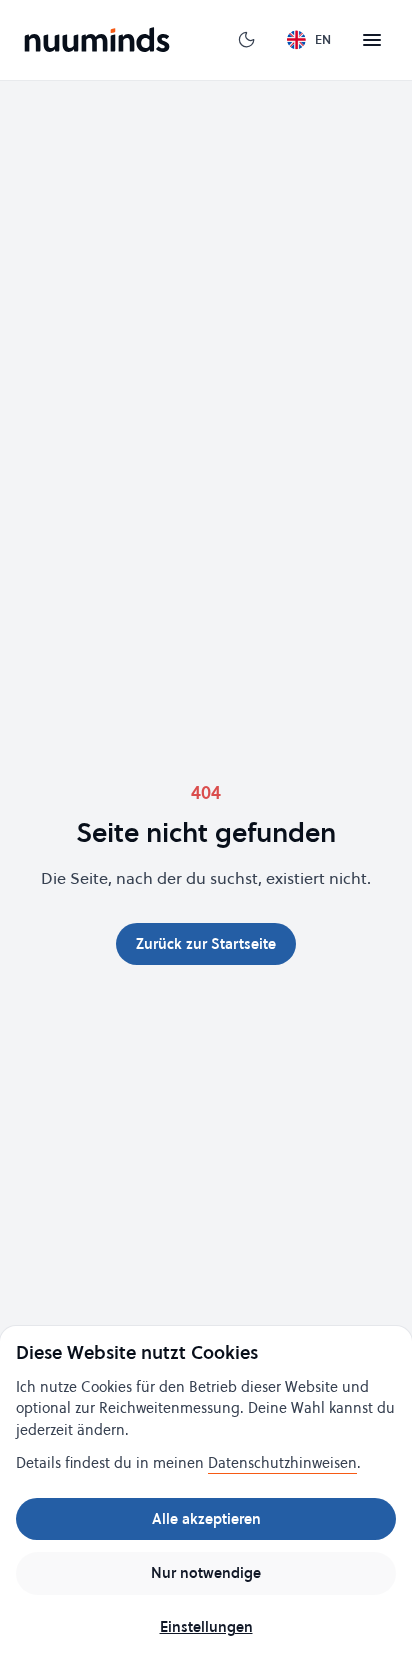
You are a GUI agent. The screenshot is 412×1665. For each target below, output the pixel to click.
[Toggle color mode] (247, 40)
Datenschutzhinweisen (282, 1463)
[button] (372, 40)
